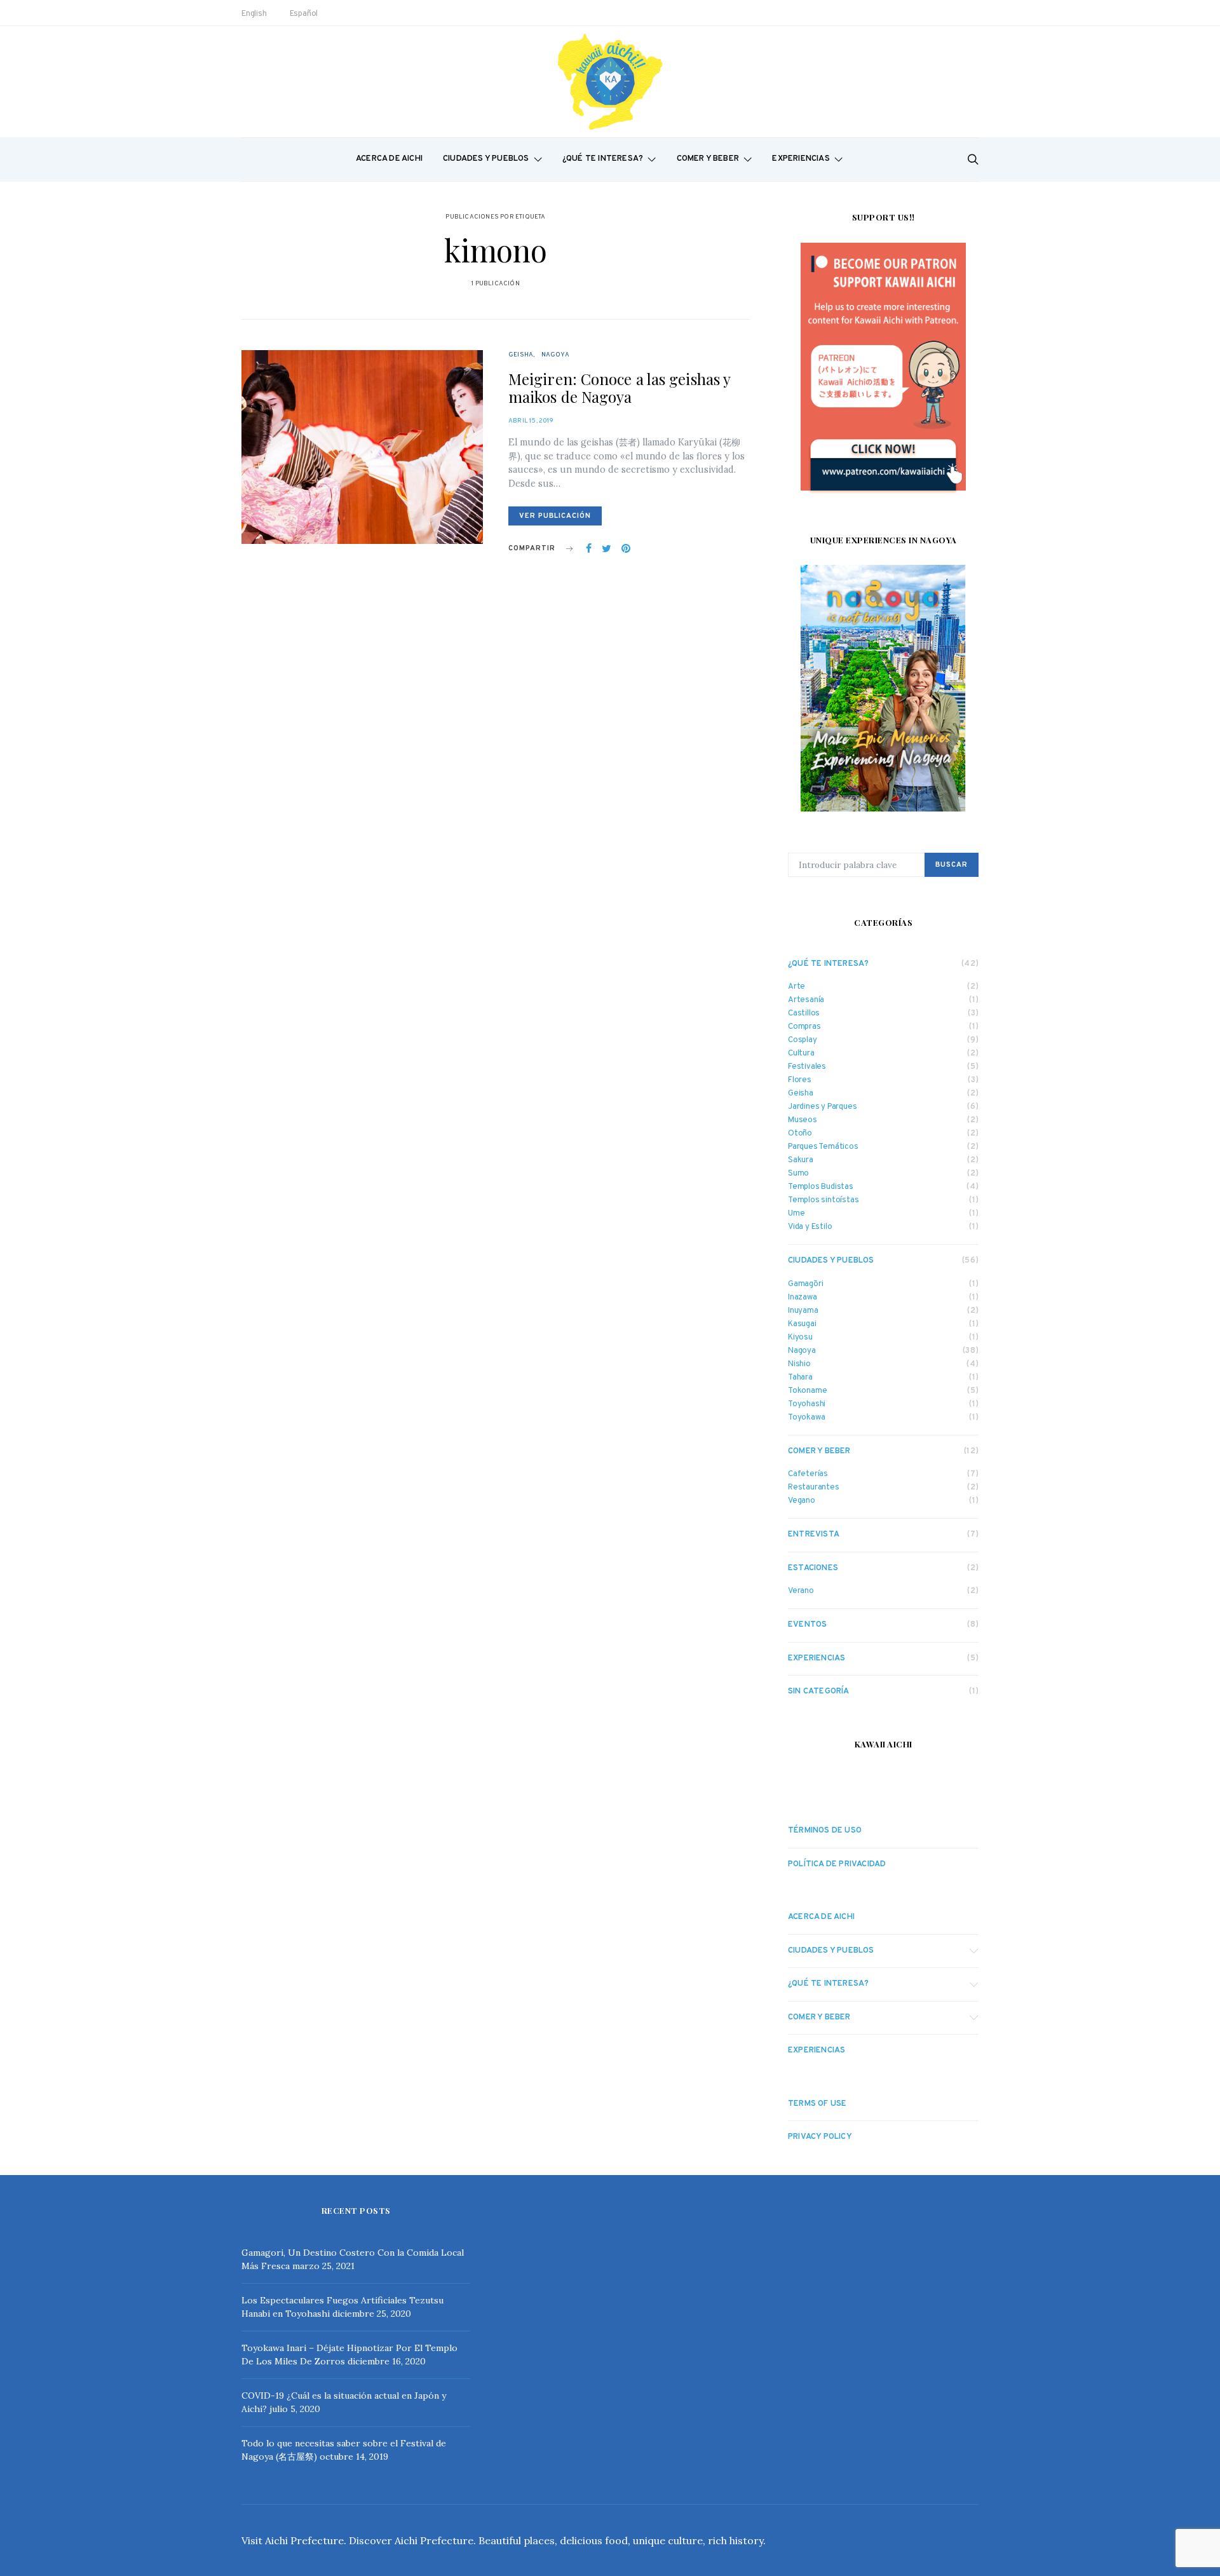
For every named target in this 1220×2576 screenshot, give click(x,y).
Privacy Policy (820, 2137)
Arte (796, 987)
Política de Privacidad (837, 1864)
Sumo (798, 1174)
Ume (796, 1214)
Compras (804, 1027)
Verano (801, 1591)
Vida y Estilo (810, 1227)
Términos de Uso (825, 1831)
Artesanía (806, 1000)
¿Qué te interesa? (603, 159)
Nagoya (555, 355)
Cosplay (803, 1041)
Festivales (807, 1067)
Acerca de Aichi (389, 159)
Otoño (800, 1134)
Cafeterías (808, 1474)
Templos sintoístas (823, 1201)
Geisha (521, 355)
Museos (803, 1121)
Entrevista (814, 1535)
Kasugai (802, 1325)
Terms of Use (817, 2104)
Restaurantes (814, 1488)
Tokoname (807, 1391)
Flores (800, 1081)
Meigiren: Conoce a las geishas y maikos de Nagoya (619, 388)
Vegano (802, 1501)
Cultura (801, 1054)
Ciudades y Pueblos (486, 159)
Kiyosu (800, 1338)
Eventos (807, 1625)
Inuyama (803, 1311)
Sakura (801, 1161)
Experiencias (801, 159)
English (254, 14)
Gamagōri (805, 1285)
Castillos (804, 1014)
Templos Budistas (821, 1187)
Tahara (800, 1378)
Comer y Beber (708, 159)
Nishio (799, 1365)
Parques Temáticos (823, 1147)
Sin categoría (819, 1691)
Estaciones (813, 1568)
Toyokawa (806, 1418)
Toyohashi (807, 1405)
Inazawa (803, 1298)
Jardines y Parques (822, 1107)
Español (304, 14)
